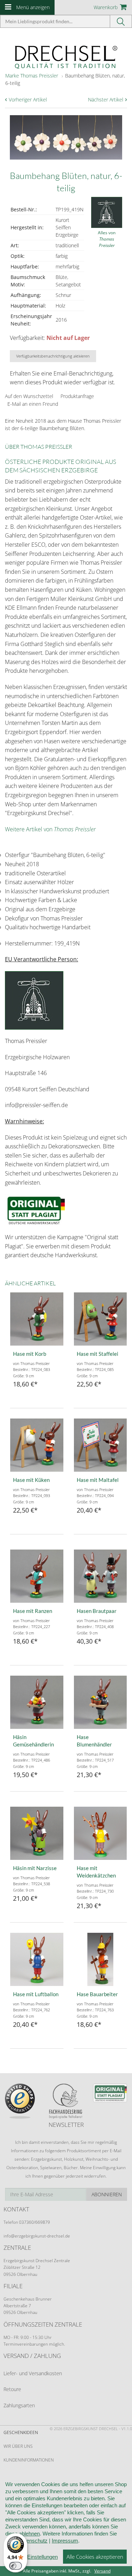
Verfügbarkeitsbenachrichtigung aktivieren (53, 356)
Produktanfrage (77, 396)
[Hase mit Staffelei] (100, 1319)
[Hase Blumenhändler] (100, 1702)
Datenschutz (33, 2541)
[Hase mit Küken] (37, 1445)
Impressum (65, 2541)
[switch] (15, 2566)
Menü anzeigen (33, 7)
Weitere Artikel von (50, 829)
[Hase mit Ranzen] (37, 1576)
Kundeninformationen (29, 2460)
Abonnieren (107, 2194)
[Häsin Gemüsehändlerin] (37, 1702)
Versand (102, 2571)
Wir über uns (18, 2446)
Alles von (107, 239)
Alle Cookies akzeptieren (95, 2557)
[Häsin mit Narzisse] (37, 1833)
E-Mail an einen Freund (33, 404)
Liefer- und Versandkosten (33, 2373)
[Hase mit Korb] (37, 1319)
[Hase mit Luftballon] (37, 1959)
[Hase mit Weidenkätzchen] (100, 1833)
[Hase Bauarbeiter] (100, 1959)
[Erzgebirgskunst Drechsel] (66, 57)
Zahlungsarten (19, 2405)
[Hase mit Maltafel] (100, 1445)
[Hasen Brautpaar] (100, 1576)
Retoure (12, 2389)
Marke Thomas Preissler (32, 76)
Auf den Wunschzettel (29, 396)
